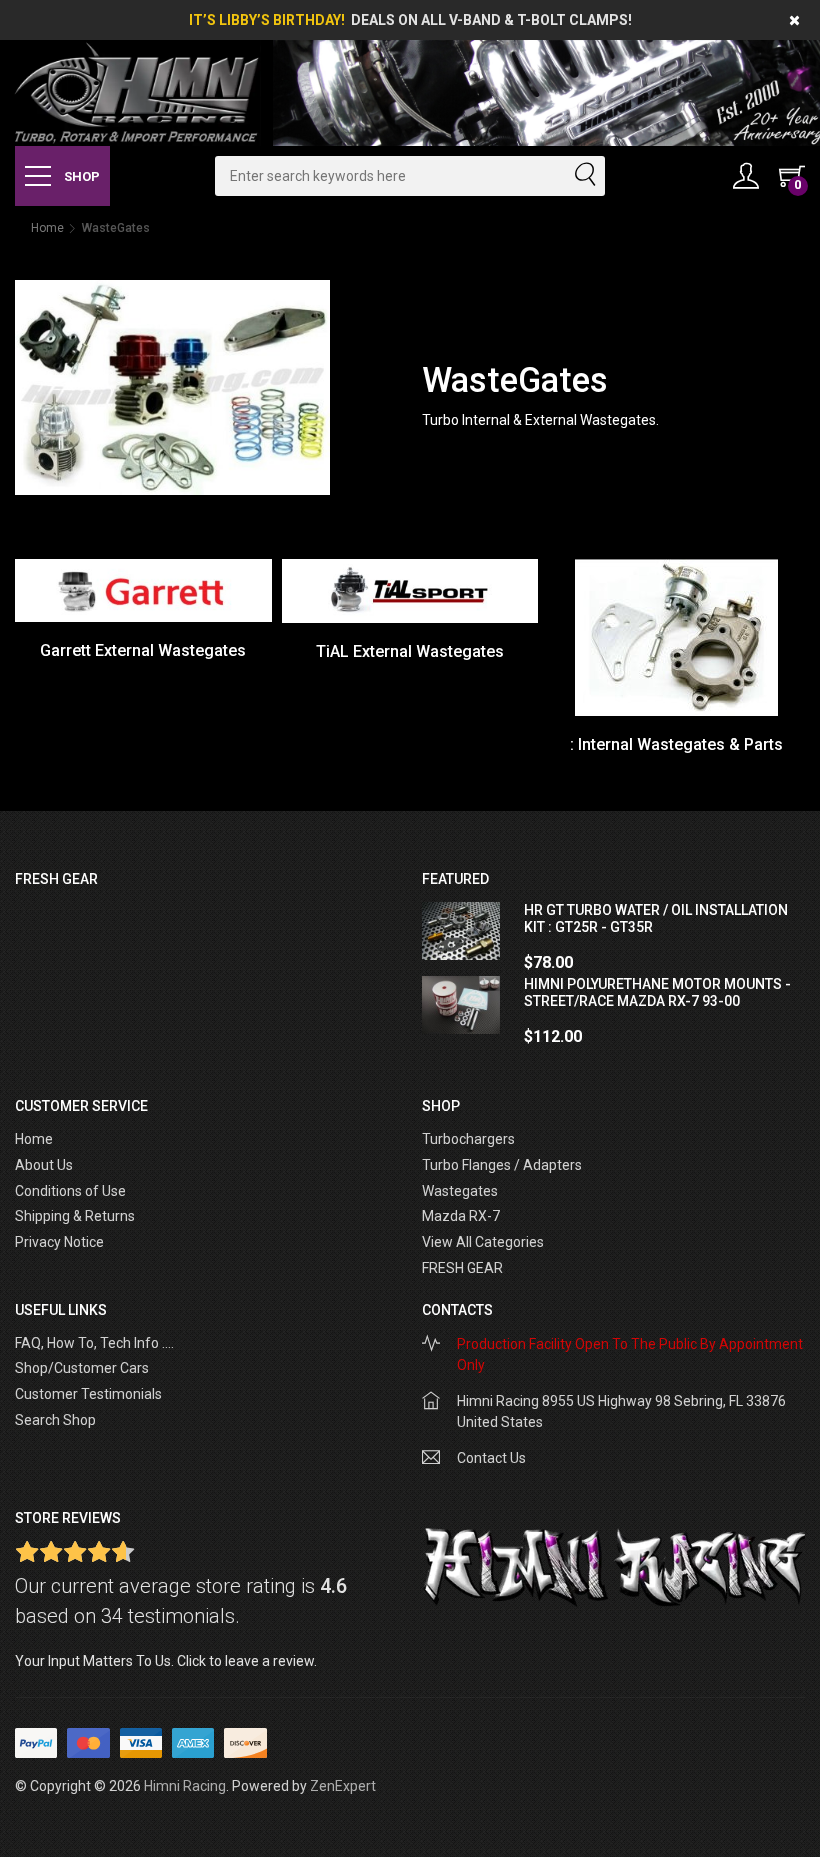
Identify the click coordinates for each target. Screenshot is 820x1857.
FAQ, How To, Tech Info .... (94, 1343)
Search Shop (55, 1420)
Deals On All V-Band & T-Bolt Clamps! (491, 20)
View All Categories (483, 1242)
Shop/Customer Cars (82, 1368)
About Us (44, 1165)
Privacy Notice (59, 1242)
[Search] (584, 176)
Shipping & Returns (75, 1216)
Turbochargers (468, 1139)
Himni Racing (185, 1786)
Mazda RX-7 (461, 1216)
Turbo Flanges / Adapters (502, 1165)
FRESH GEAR (462, 1268)
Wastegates (460, 1191)
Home (47, 228)
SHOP (80, 176)
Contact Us (491, 1458)
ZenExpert (343, 1786)
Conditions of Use (70, 1191)
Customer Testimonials (88, 1394)
